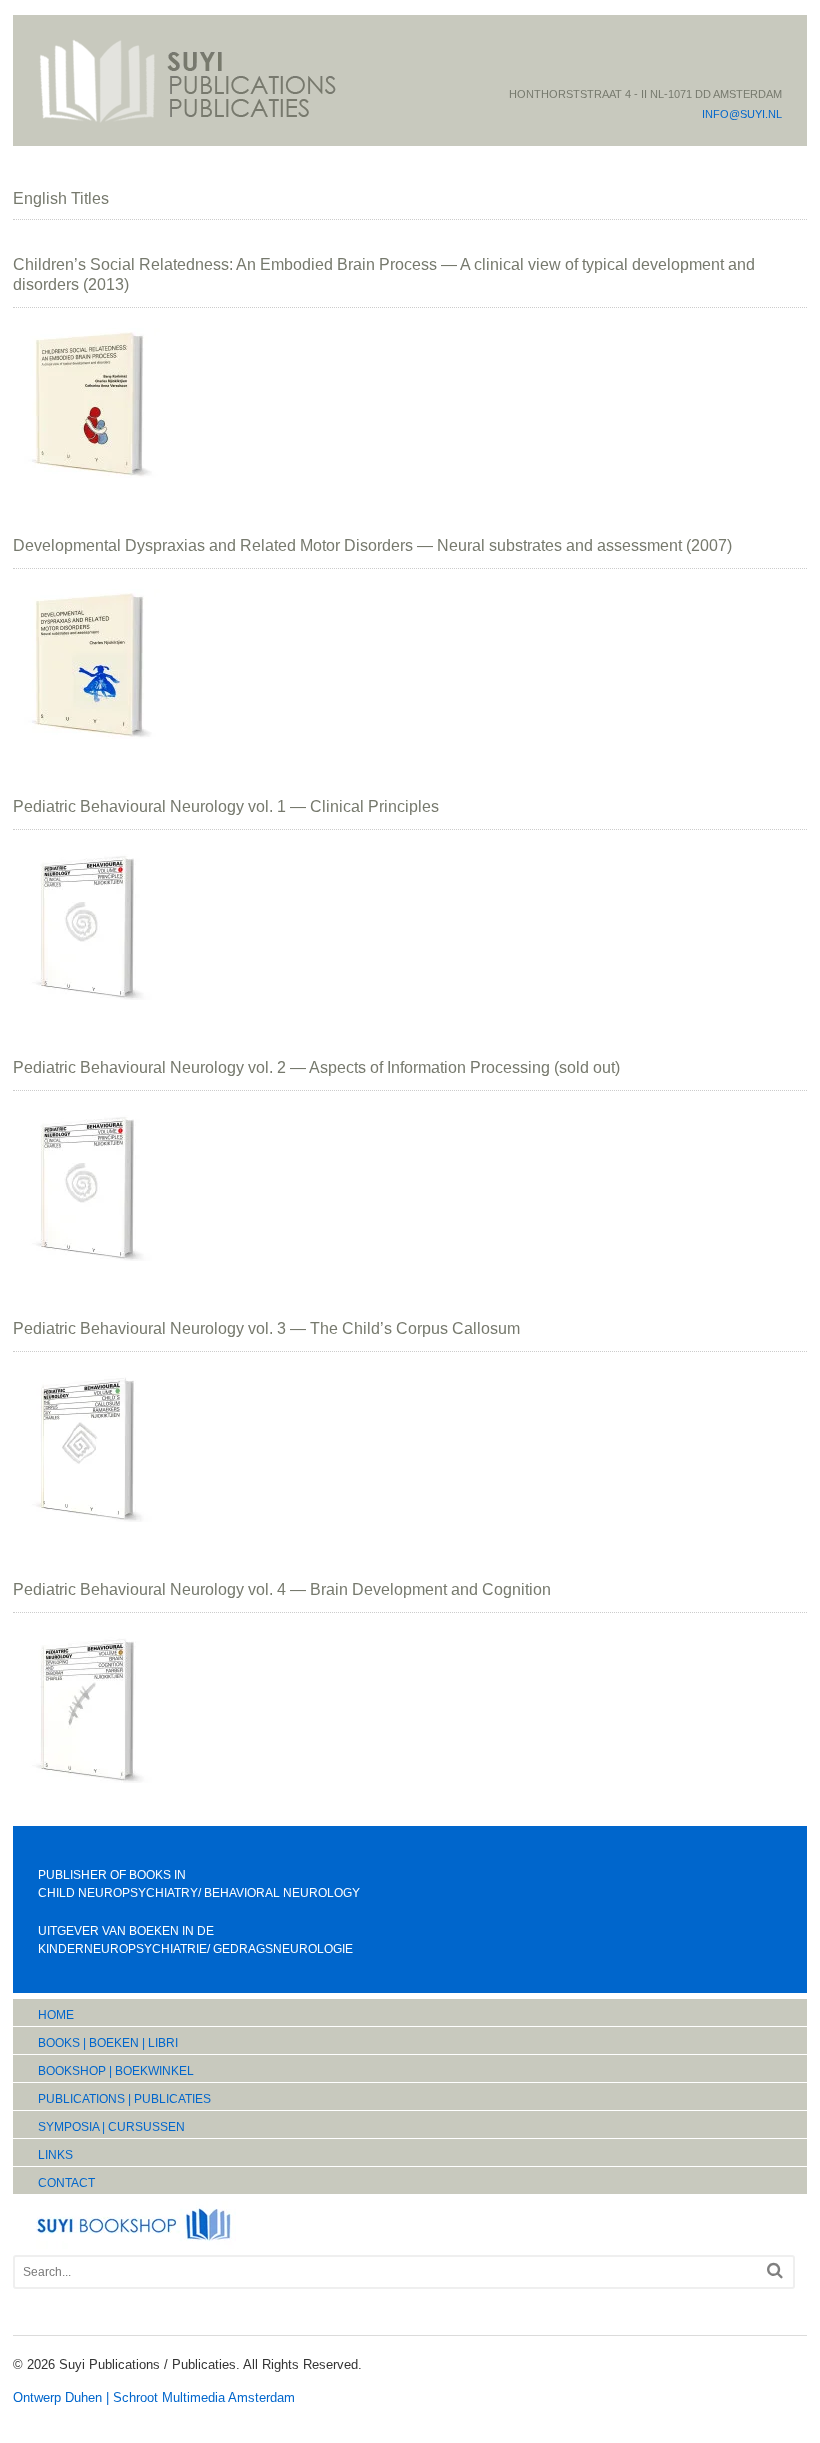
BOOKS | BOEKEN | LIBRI (108, 2043)
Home (56, 2015)
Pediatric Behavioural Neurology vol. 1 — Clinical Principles (226, 806)
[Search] (775, 2270)
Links (55, 2155)
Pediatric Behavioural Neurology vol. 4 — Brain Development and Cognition (282, 1589)
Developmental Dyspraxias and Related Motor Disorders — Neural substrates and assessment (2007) (372, 545)
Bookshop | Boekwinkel (116, 2071)
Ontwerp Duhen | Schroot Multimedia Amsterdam (154, 2397)
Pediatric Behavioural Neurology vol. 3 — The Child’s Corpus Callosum (266, 1328)
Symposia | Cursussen (111, 2127)
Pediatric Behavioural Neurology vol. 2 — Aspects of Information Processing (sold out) (316, 1067)
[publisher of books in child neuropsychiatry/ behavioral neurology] (187, 121)
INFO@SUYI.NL (742, 114)
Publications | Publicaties (124, 2099)
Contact (66, 2183)
